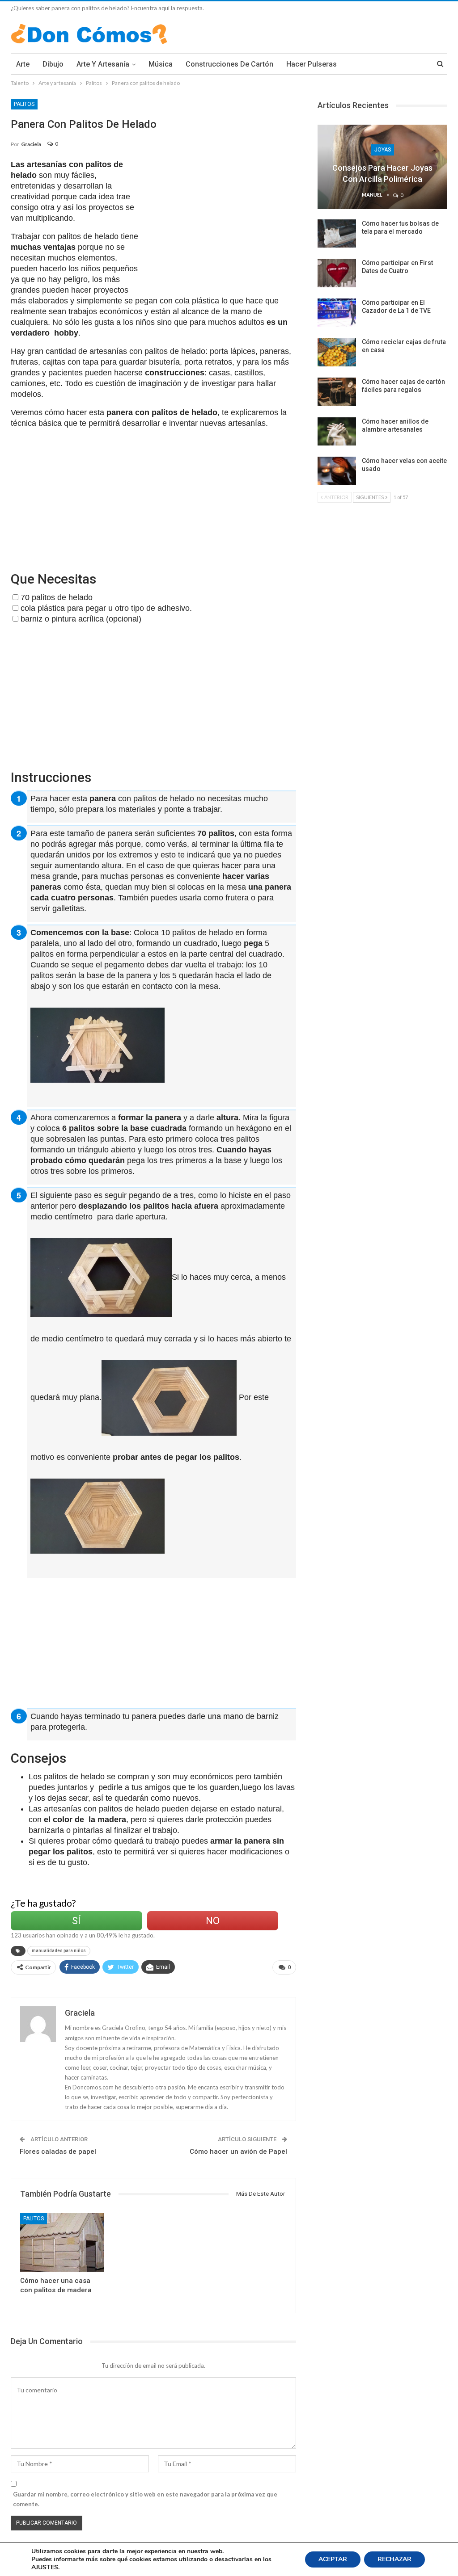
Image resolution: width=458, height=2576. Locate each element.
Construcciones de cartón (229, 64)
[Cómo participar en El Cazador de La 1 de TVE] (337, 313)
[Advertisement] (222, 222)
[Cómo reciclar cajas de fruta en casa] (337, 352)
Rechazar (394, 2559)
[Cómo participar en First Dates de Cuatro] (337, 273)
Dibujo (53, 64)
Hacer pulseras (312, 64)
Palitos (24, 104)
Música (161, 64)
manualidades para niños (59, 1951)
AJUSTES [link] (45, 2567)
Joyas (383, 150)
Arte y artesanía (103, 64)
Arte (23, 64)
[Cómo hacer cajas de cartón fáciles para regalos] (337, 392)
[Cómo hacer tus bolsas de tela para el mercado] (337, 234)
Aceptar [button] (333, 2559)
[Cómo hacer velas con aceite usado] (337, 471)
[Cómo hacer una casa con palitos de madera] (62, 2242)
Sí (76, 1921)
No (213, 1921)
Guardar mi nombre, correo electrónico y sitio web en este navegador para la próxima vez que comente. (145, 2499)
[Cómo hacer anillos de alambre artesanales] (337, 432)
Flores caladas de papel (58, 2152)
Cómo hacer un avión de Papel (238, 2152)
